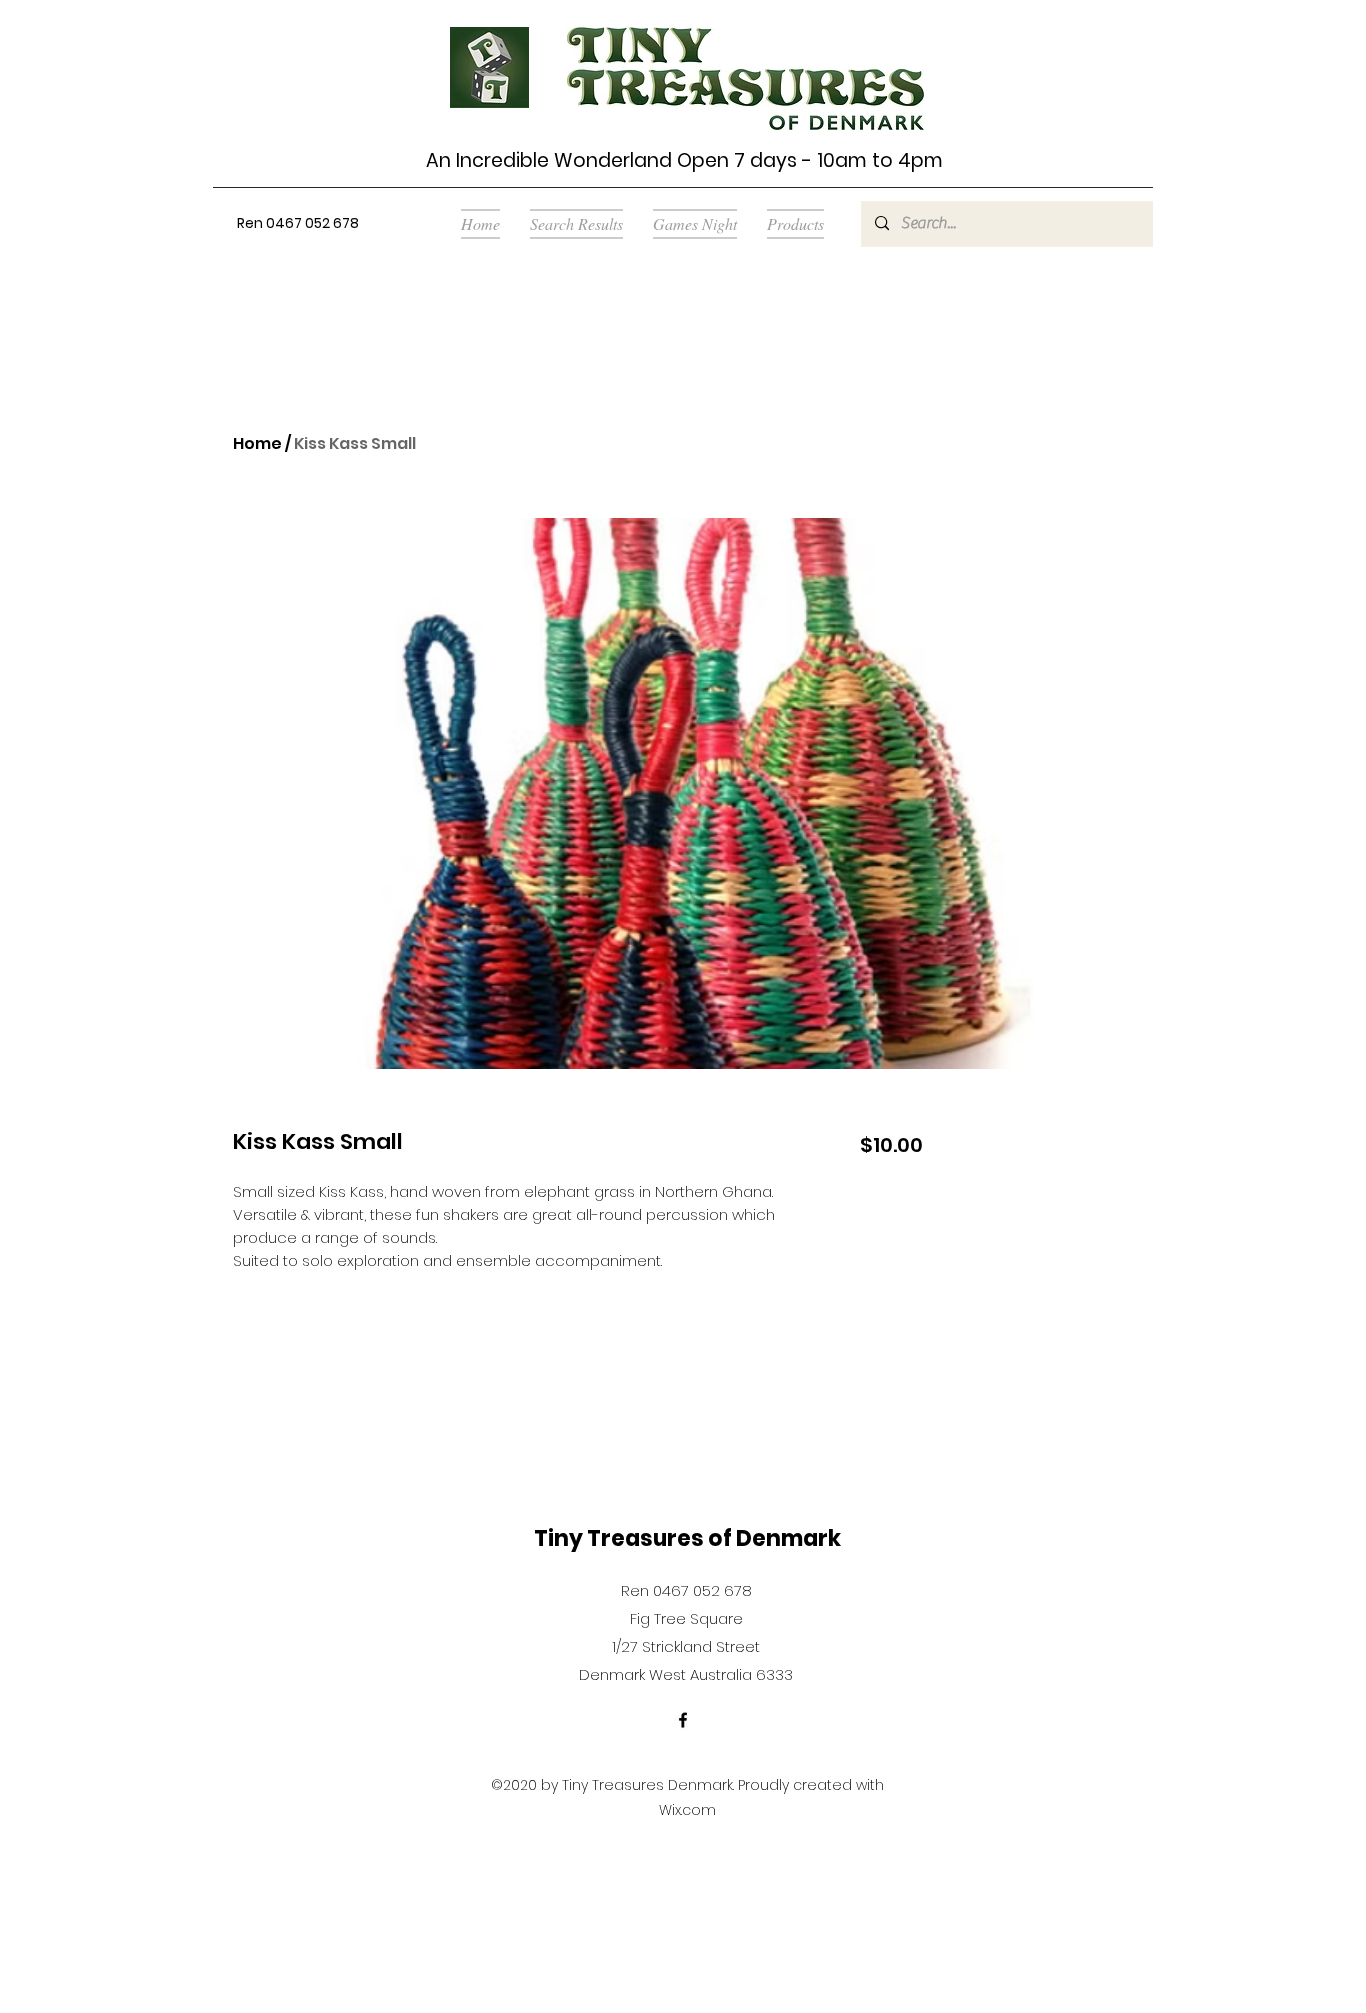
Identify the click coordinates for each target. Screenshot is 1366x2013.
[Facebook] (683, 1720)
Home (257, 443)
